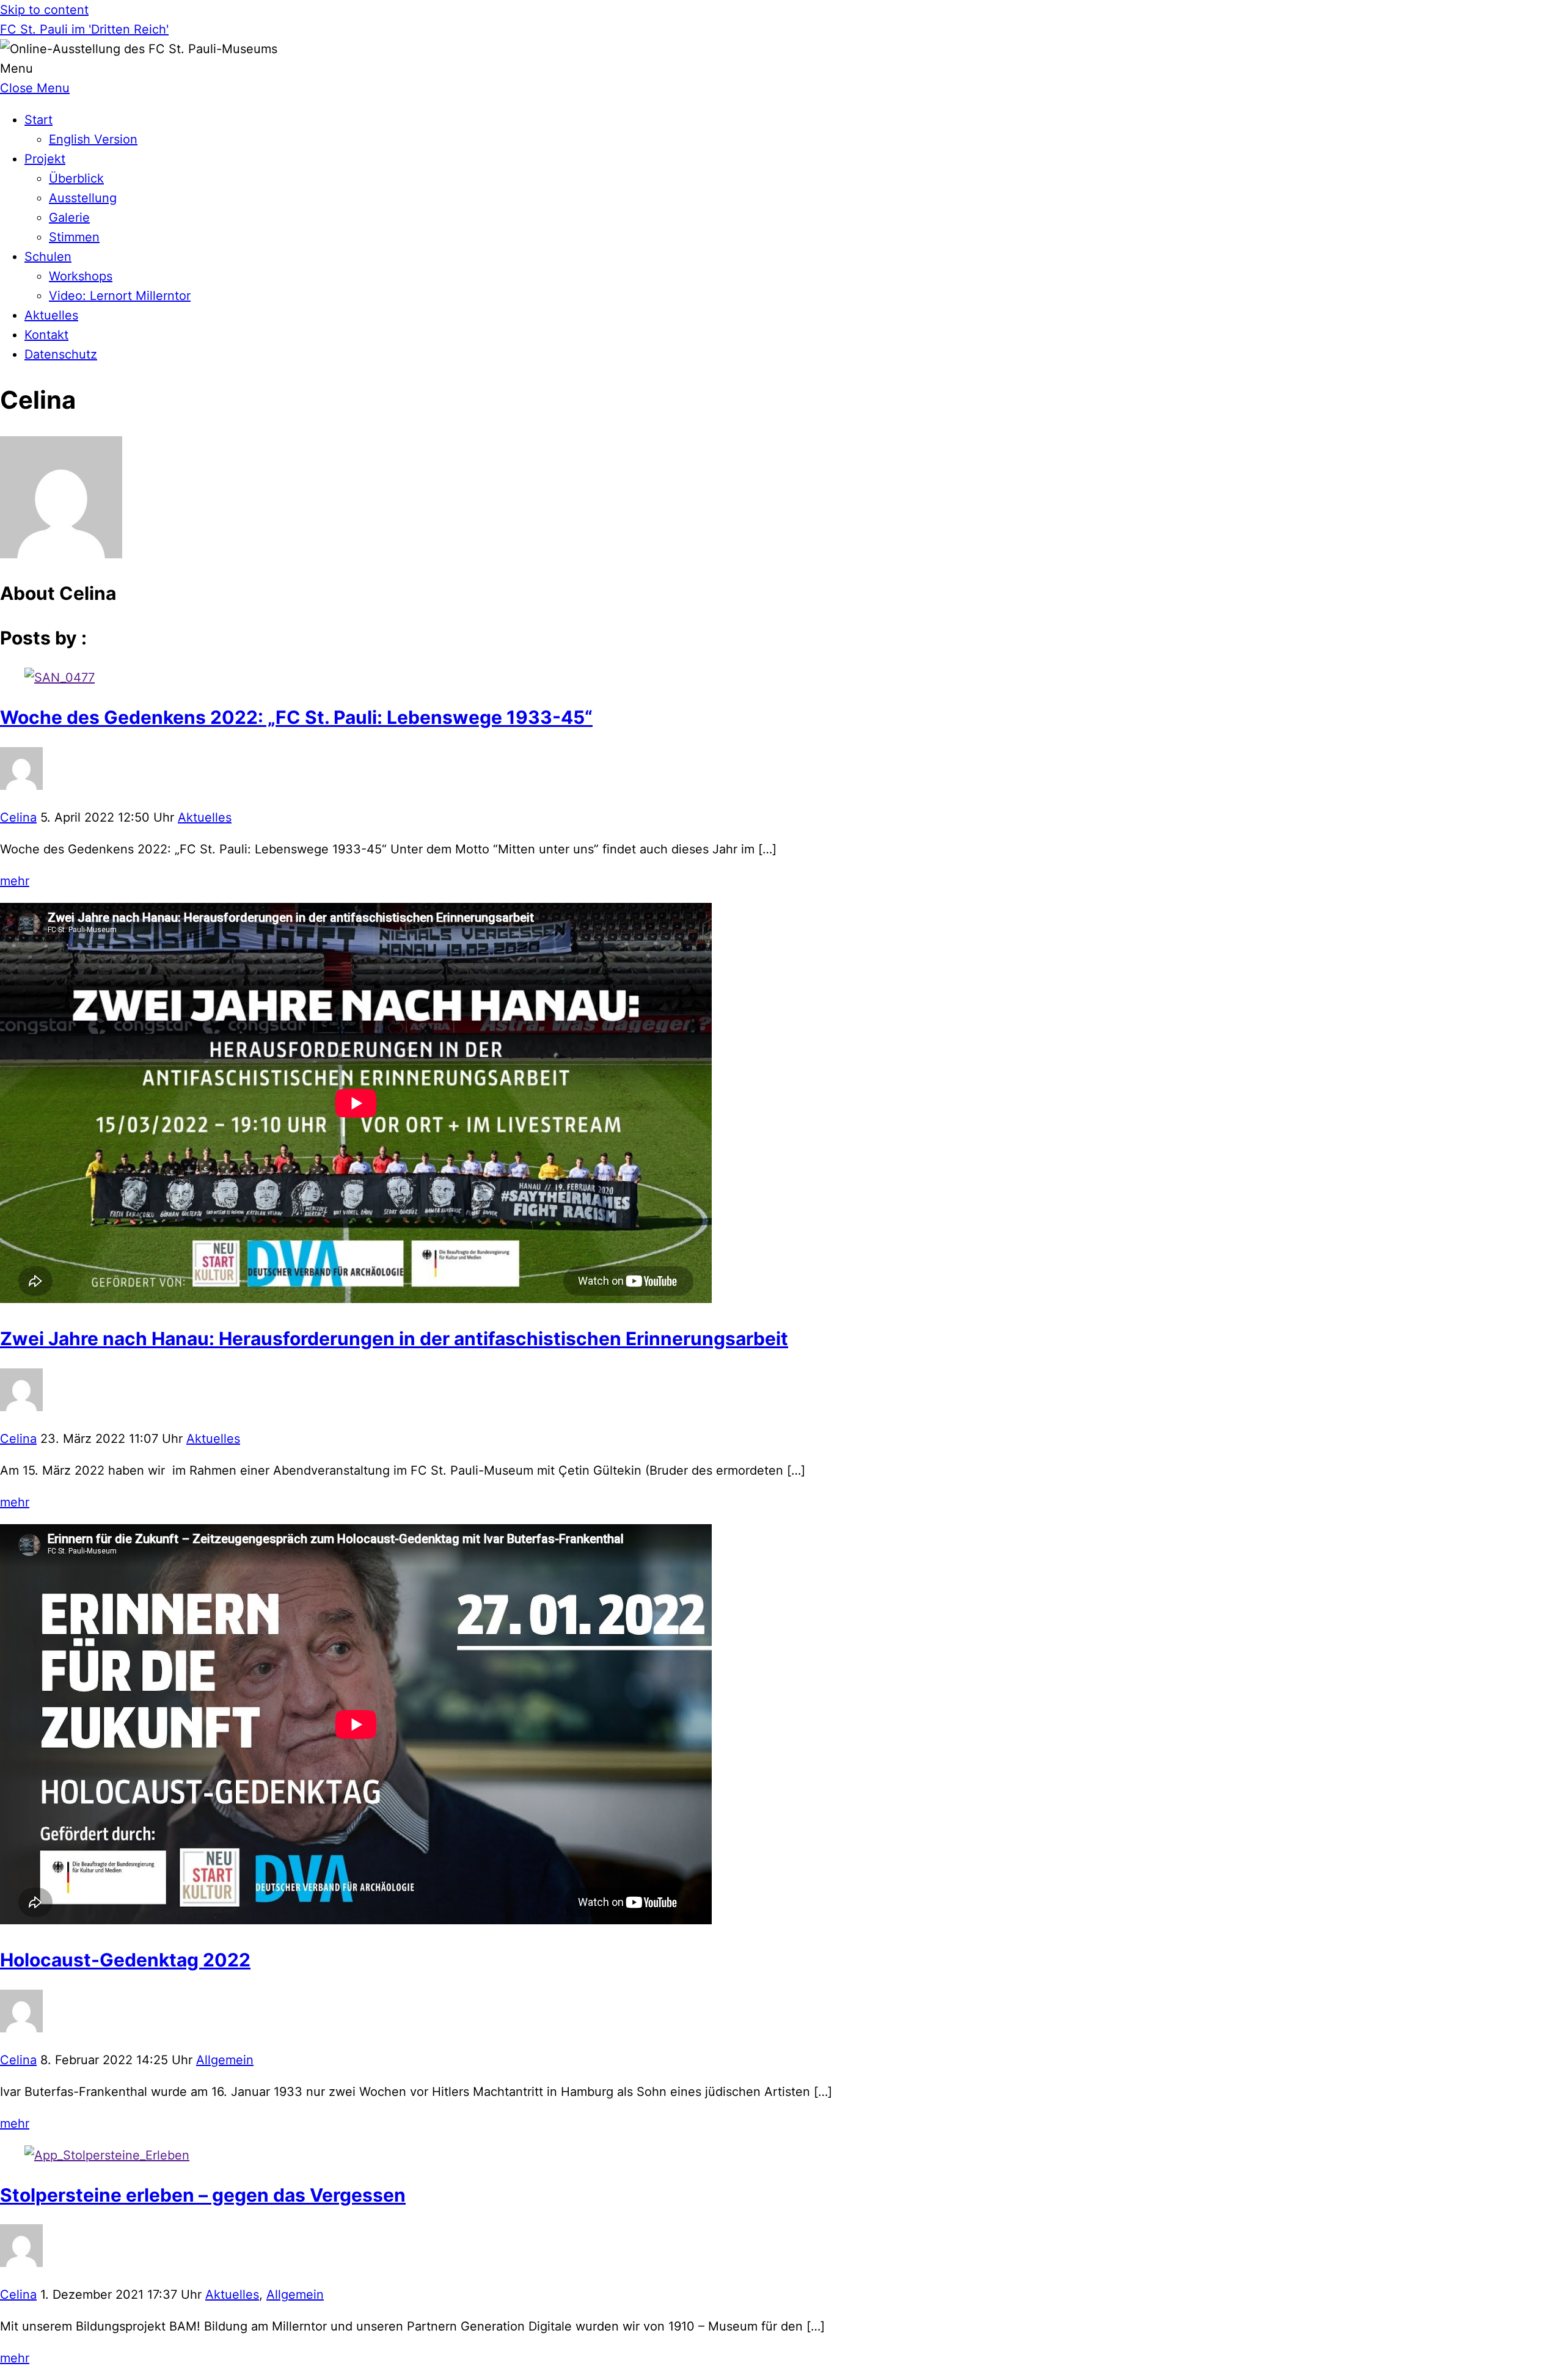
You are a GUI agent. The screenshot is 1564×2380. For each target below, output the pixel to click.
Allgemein (225, 2060)
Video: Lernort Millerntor (120, 296)
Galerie (69, 217)
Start (38, 120)
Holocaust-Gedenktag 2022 (125, 1960)
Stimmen (74, 237)
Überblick (76, 178)
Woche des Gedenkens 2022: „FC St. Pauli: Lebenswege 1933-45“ (296, 717)
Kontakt (46, 335)
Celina (18, 817)
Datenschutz (61, 354)
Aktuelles (51, 315)
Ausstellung (83, 198)
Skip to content (44, 10)
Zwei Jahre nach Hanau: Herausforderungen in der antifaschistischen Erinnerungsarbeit (394, 1338)
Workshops (81, 276)
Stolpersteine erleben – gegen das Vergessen (203, 2195)
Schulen (48, 257)
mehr (15, 881)
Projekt (45, 159)
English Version (93, 139)
